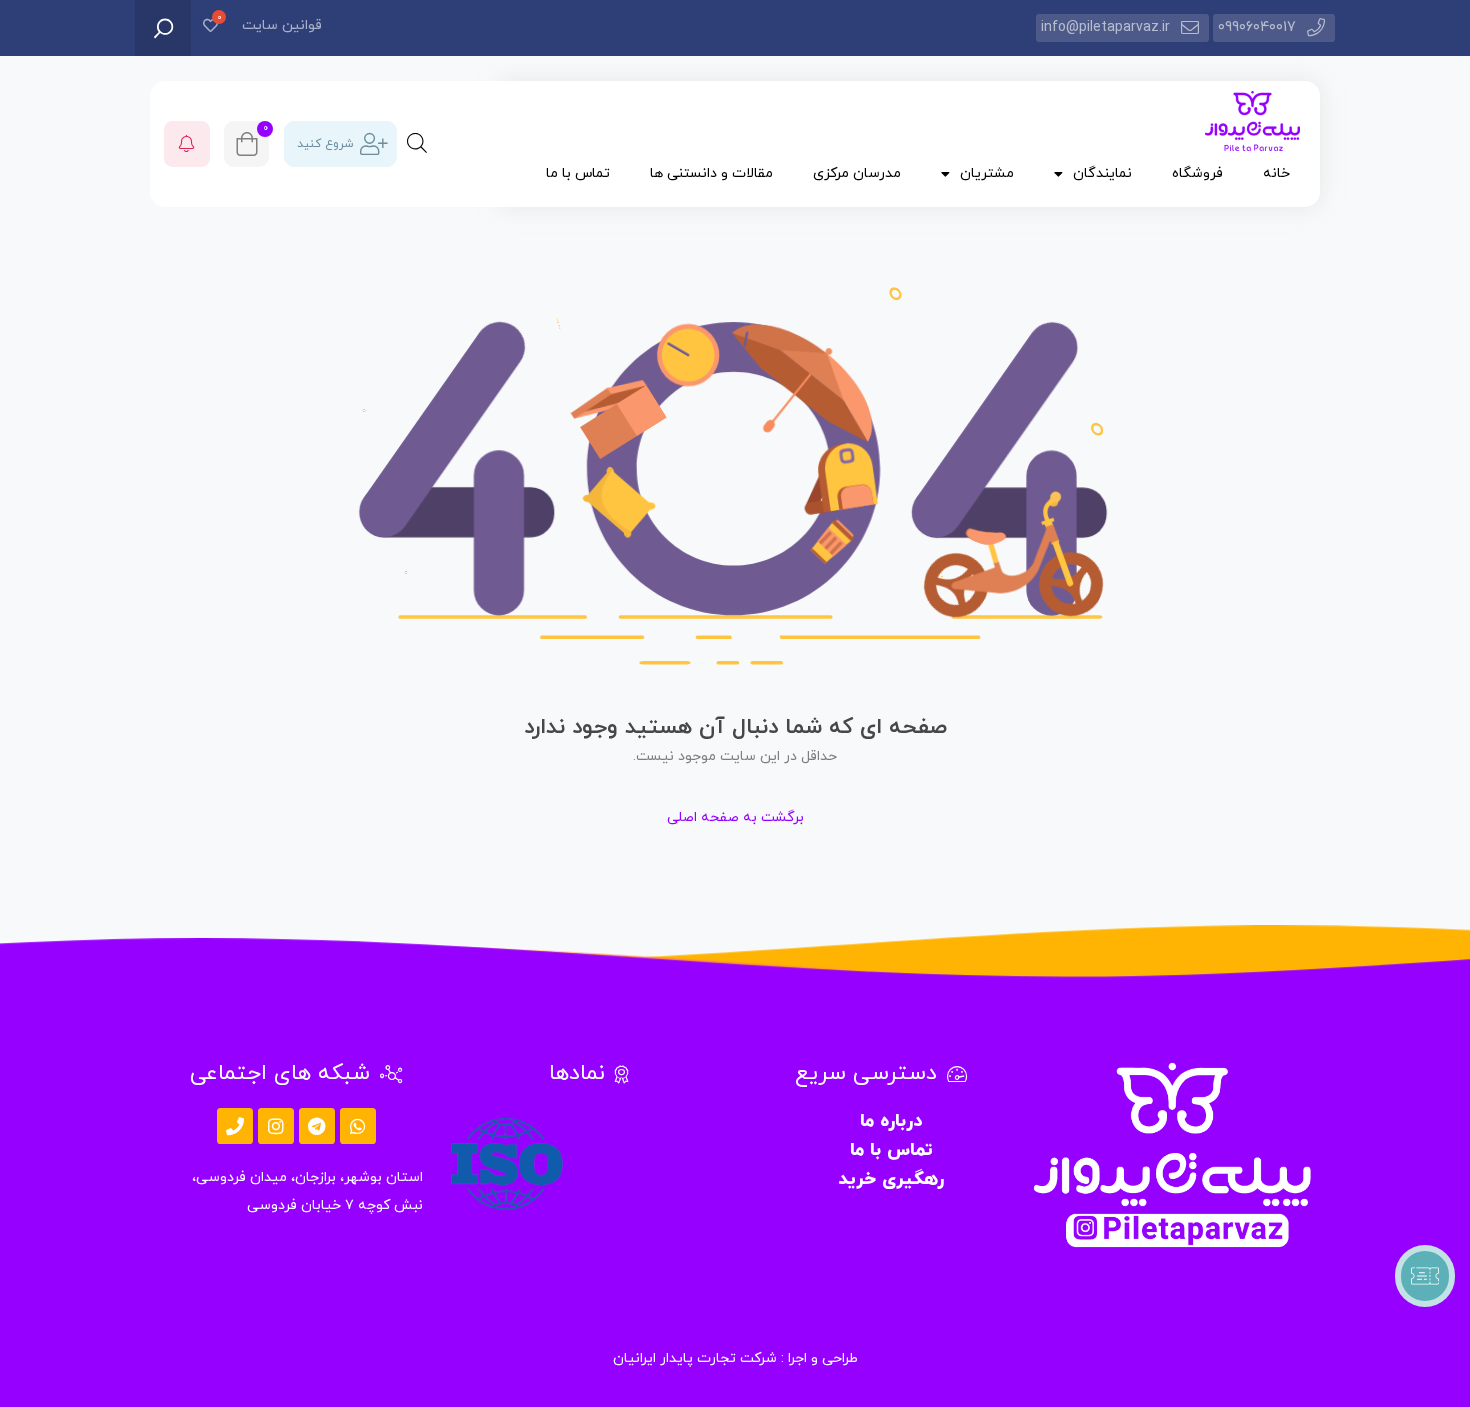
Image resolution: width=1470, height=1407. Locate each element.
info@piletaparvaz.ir (1105, 27)
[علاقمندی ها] (210, 27)
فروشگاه (1197, 173)
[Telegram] (317, 1126)
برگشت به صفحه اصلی (735, 817)
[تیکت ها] (1425, 1276)
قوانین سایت (282, 25)
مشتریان (987, 173)
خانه (1276, 173)
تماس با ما (578, 173)
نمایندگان (1102, 173)
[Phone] (235, 1126)
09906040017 (1257, 27)
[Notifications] (187, 144)
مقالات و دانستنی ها (711, 173)
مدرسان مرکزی (857, 173)
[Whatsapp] (358, 1126)
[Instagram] (276, 1126)
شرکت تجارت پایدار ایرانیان (695, 1358)
